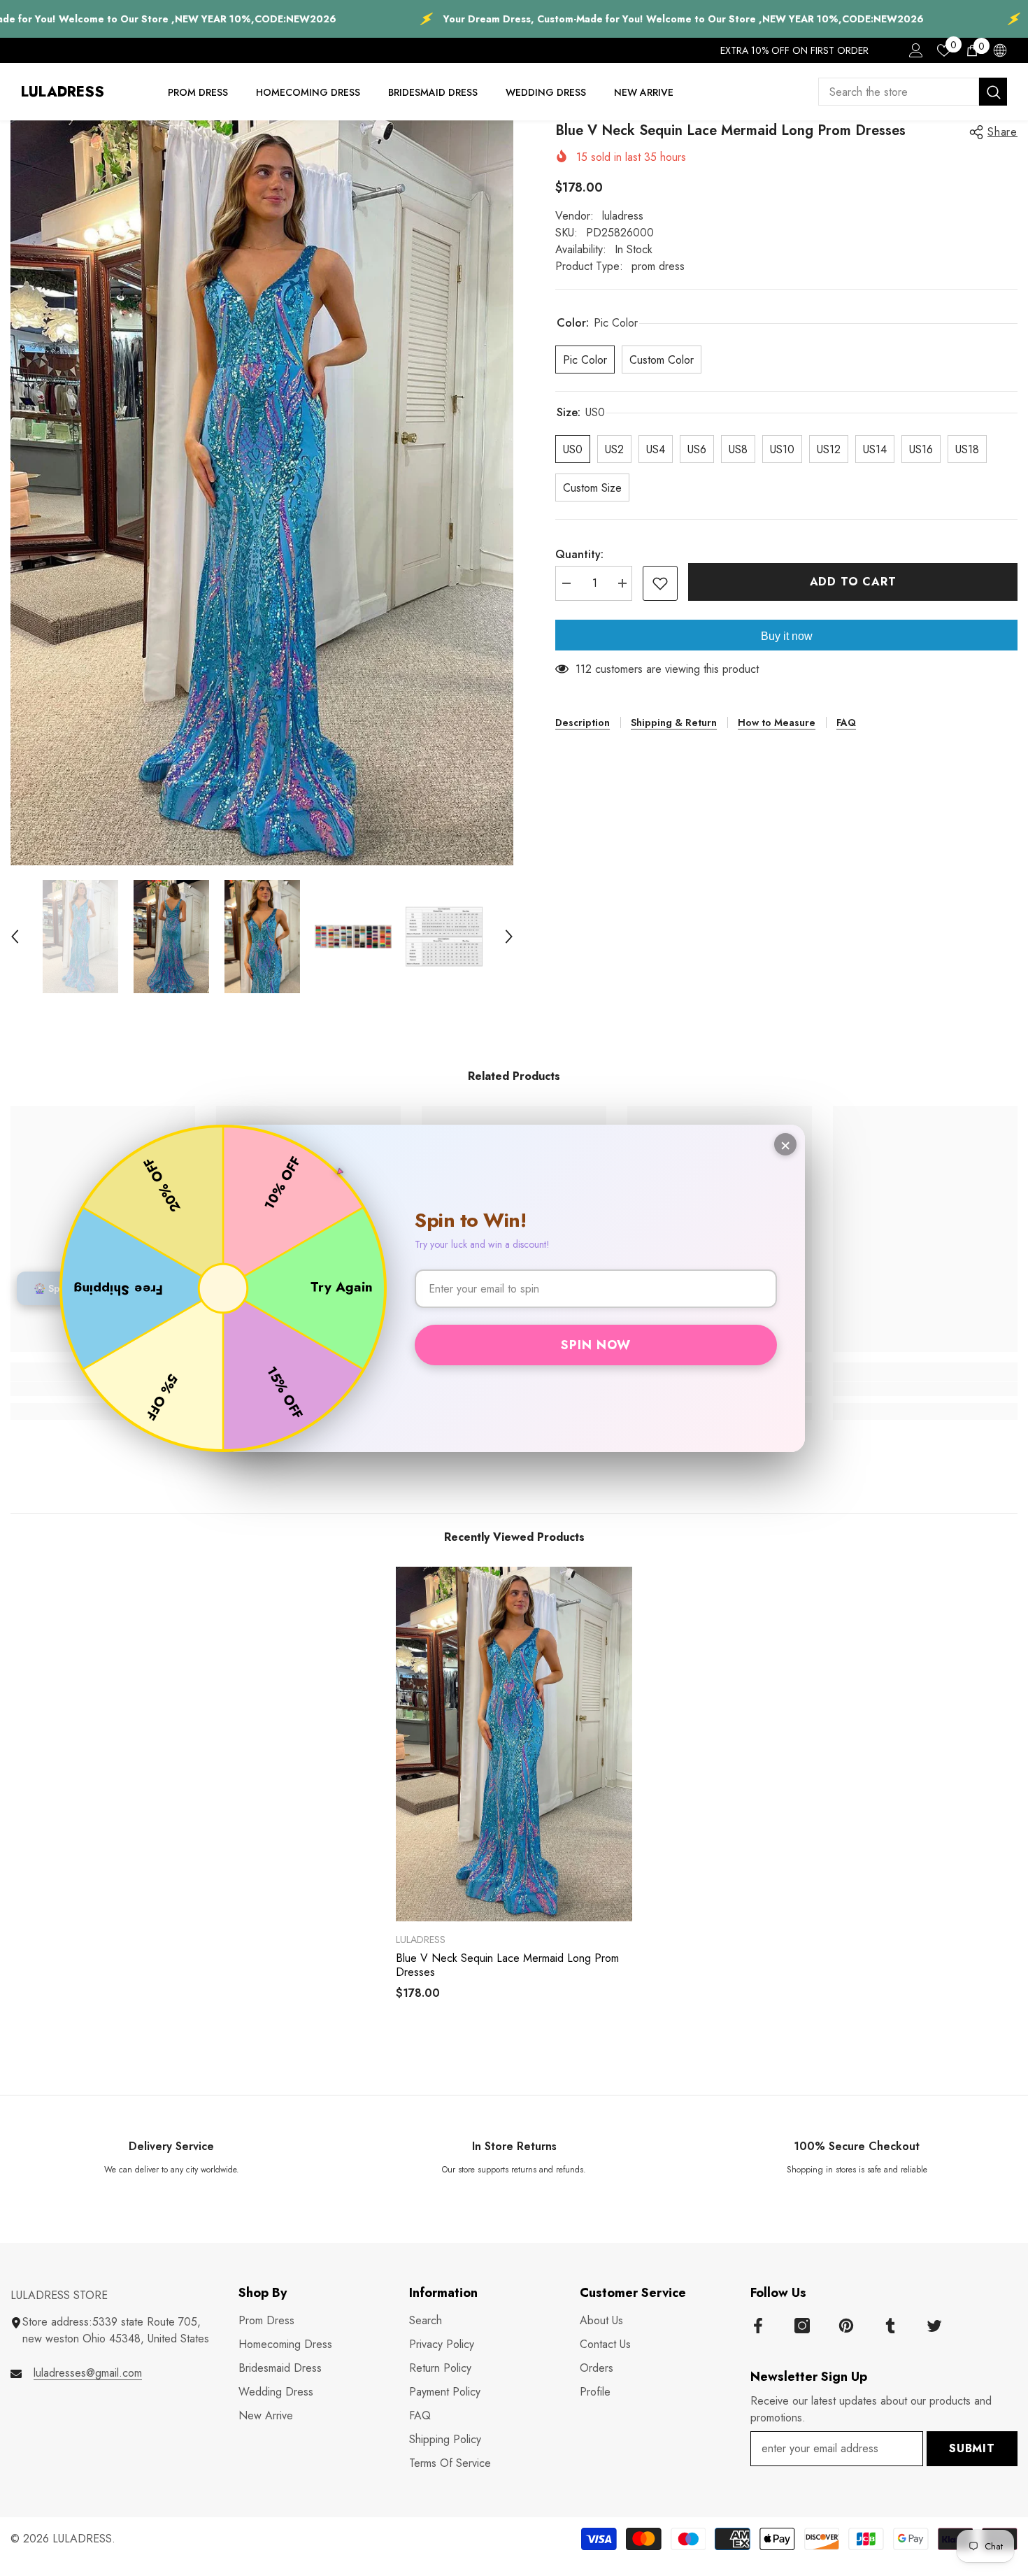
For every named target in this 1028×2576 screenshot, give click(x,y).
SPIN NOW (596, 1345)
